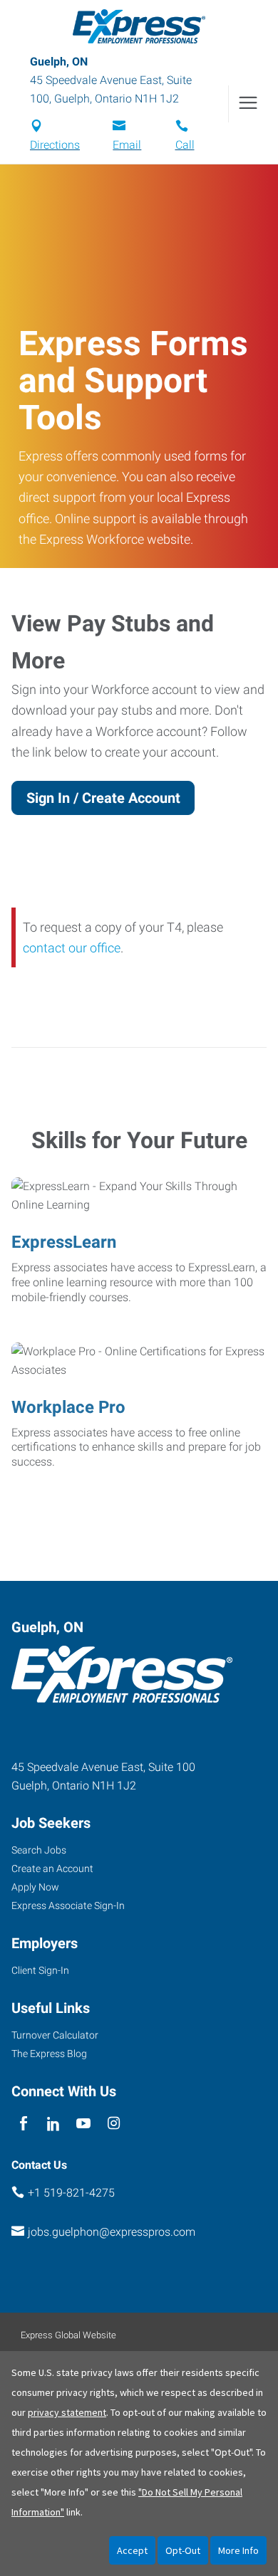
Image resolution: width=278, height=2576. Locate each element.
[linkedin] (53, 2124)
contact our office (72, 948)
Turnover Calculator (55, 2035)
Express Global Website (68, 2335)
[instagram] (114, 2124)
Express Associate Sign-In (68, 1905)
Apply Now (35, 1887)
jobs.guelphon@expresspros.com (112, 2232)
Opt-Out (183, 2550)
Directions (55, 145)
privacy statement (67, 2412)
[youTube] (84, 2124)
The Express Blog (49, 2054)
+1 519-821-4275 (71, 2193)
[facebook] (23, 2124)
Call (185, 145)
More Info (238, 2550)
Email (127, 145)
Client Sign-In (40, 1970)
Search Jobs (39, 1850)
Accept (132, 2550)
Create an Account (52, 1868)
